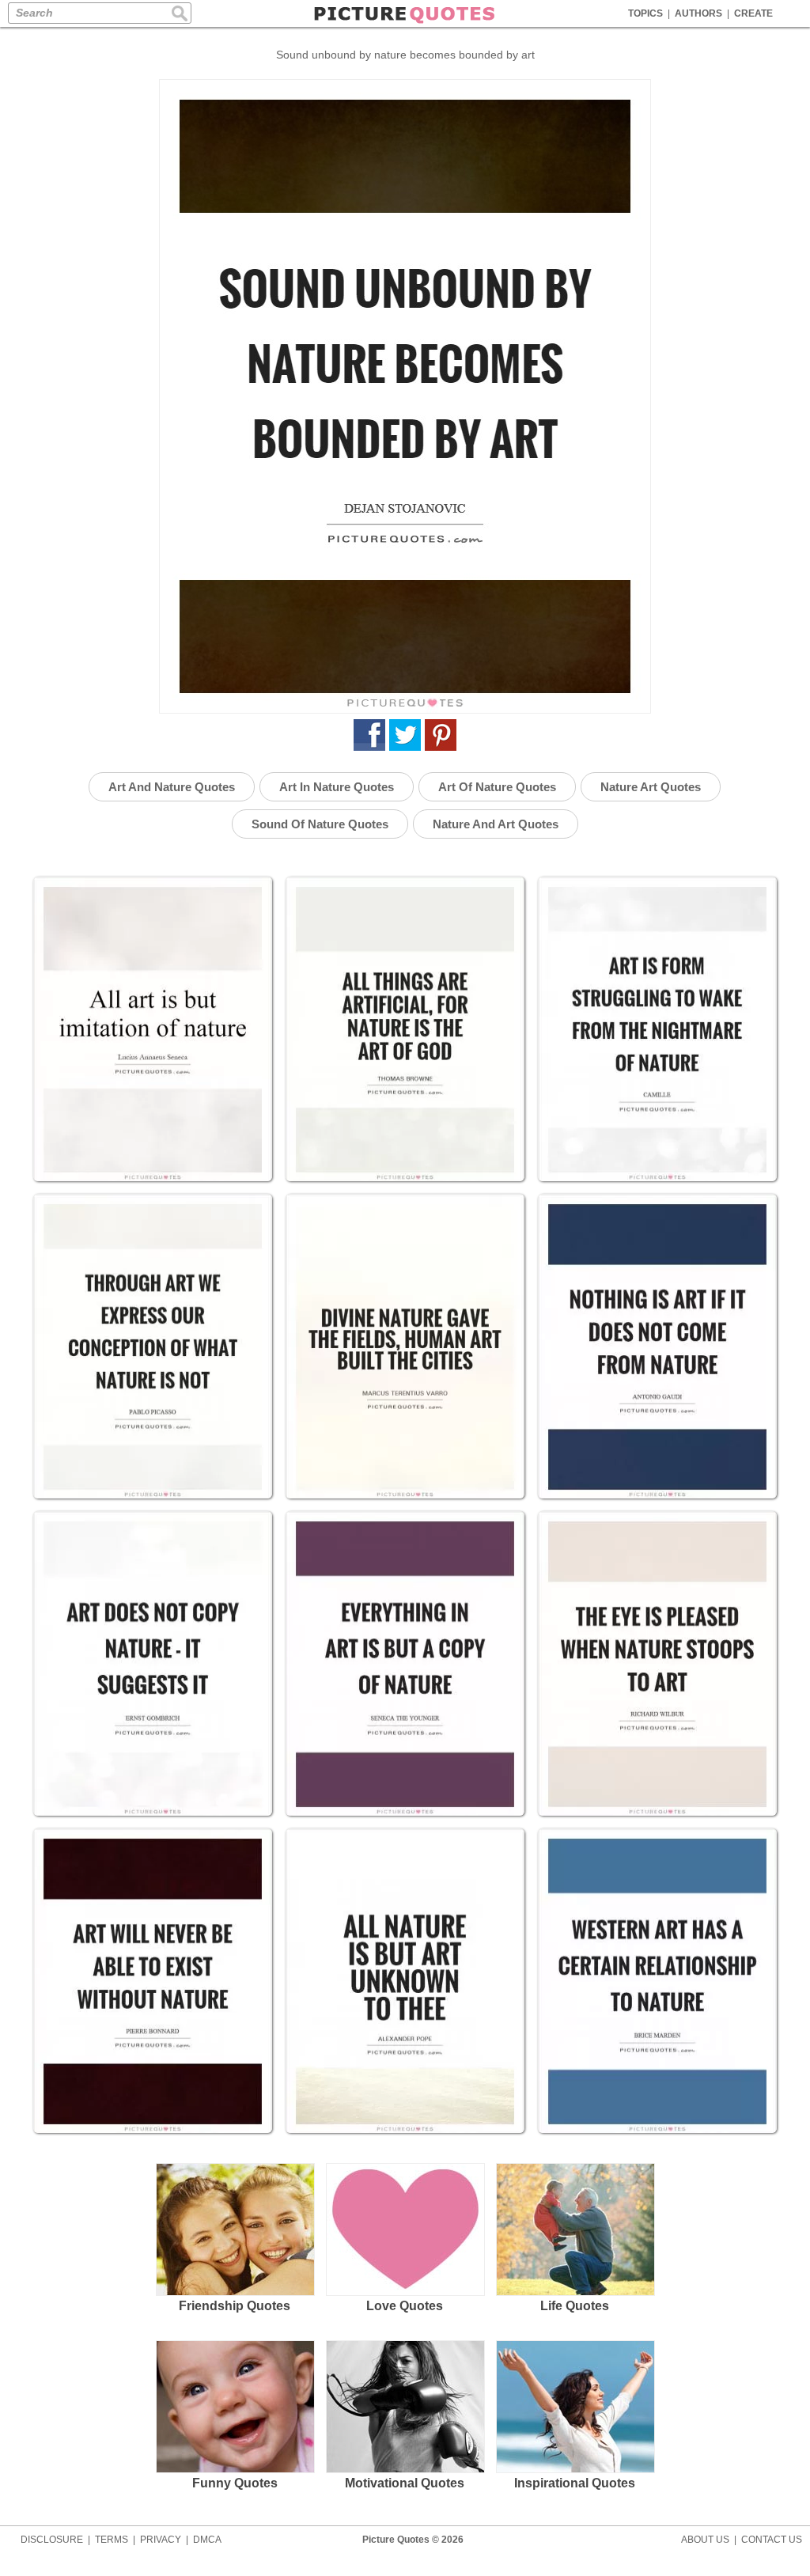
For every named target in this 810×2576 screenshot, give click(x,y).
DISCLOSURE (52, 2540)
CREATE (753, 13)
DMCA (207, 2540)
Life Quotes (575, 2306)
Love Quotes (405, 2306)
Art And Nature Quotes (172, 787)
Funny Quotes (235, 2483)
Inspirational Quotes (575, 2483)
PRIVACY (161, 2540)
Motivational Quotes (405, 2483)
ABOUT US (705, 2540)
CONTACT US (772, 2540)
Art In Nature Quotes (337, 787)
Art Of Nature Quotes (497, 787)
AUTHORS (698, 13)
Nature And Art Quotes (496, 824)
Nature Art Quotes (651, 787)
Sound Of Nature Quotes (320, 824)
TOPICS (645, 13)
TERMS (112, 2540)
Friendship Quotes (235, 2306)
